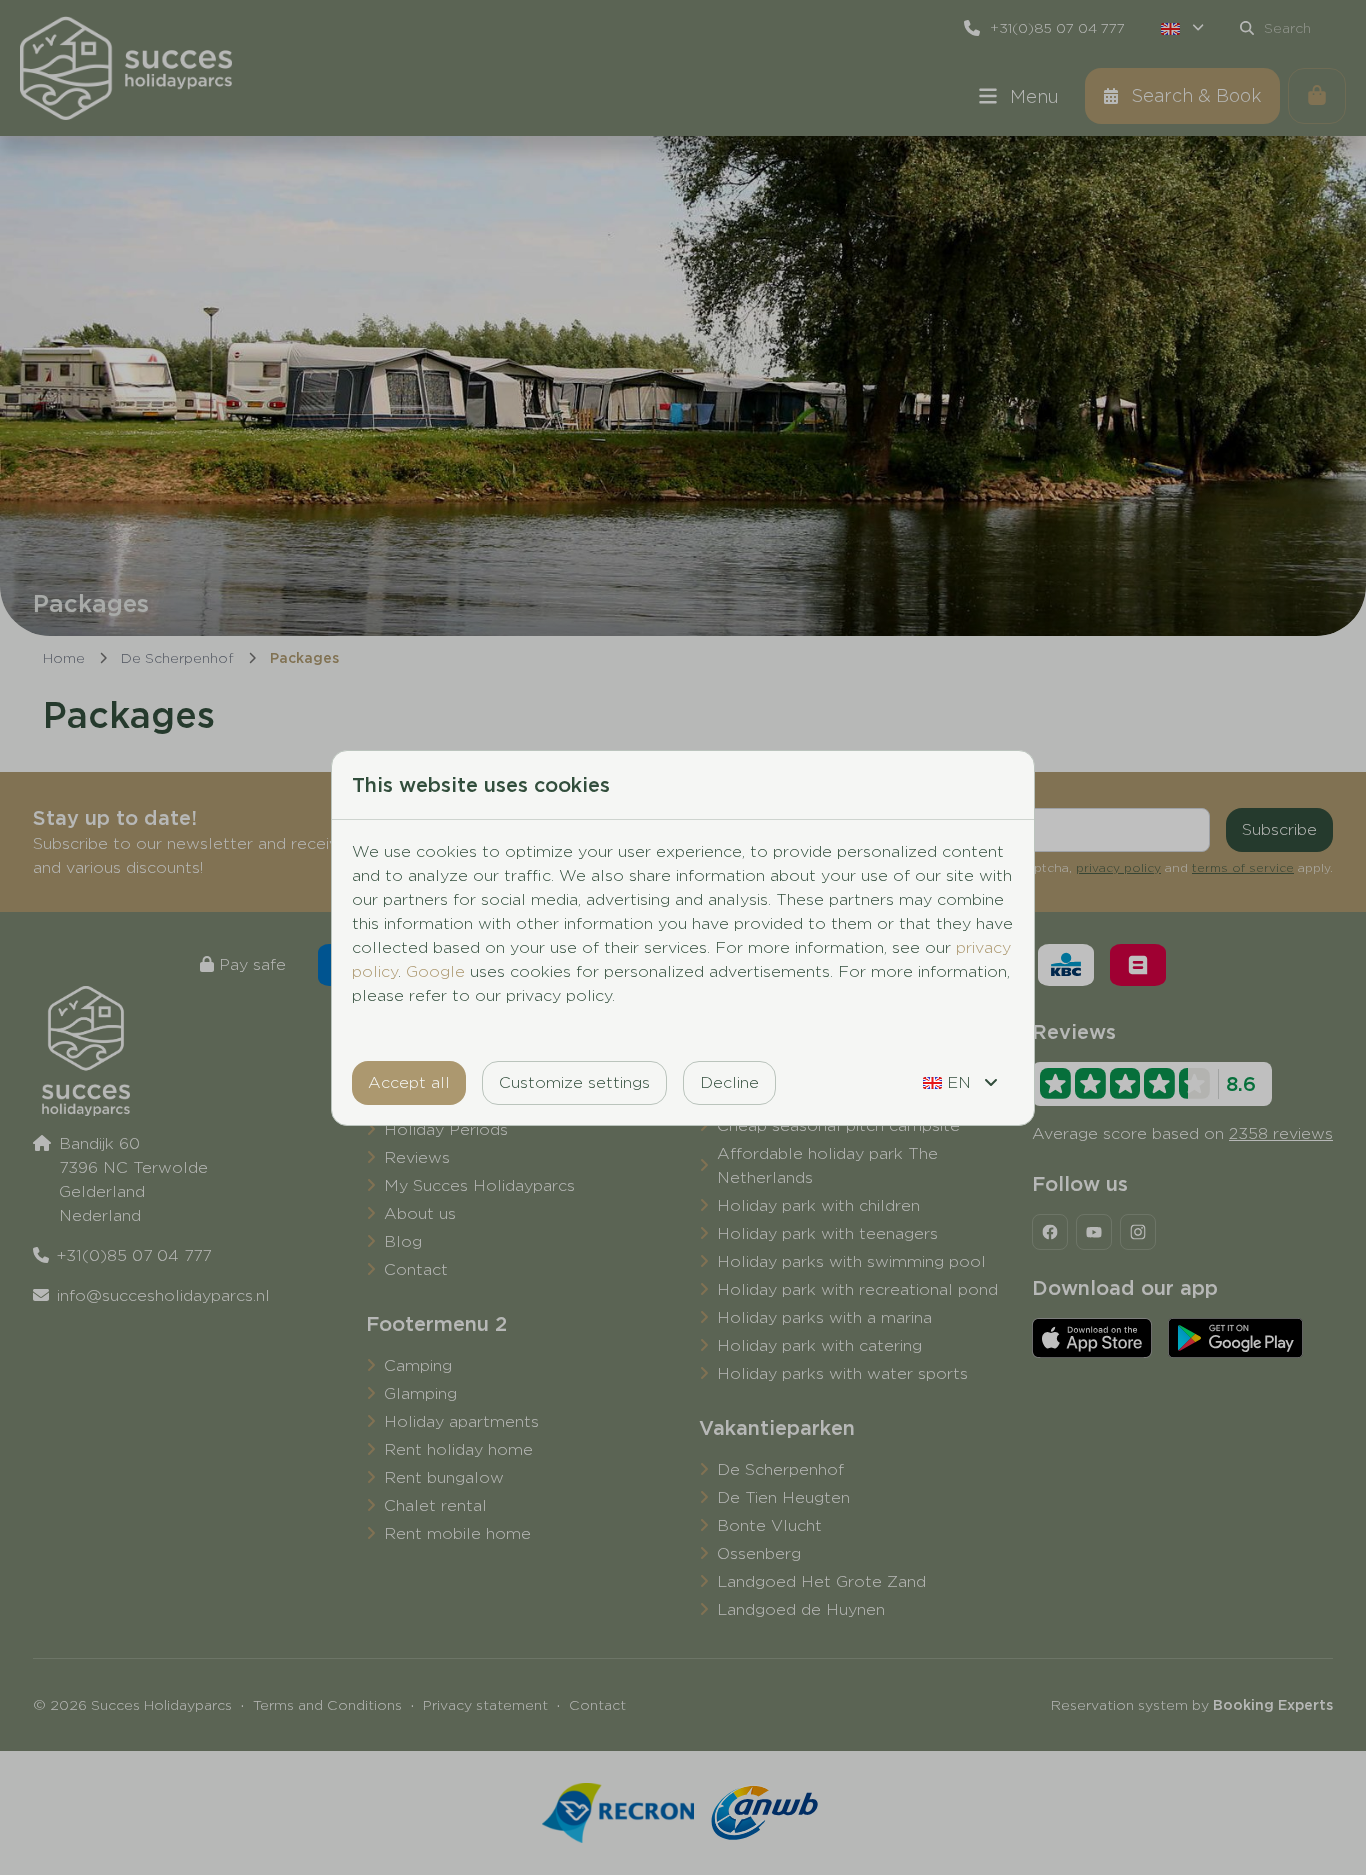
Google (435, 971)
